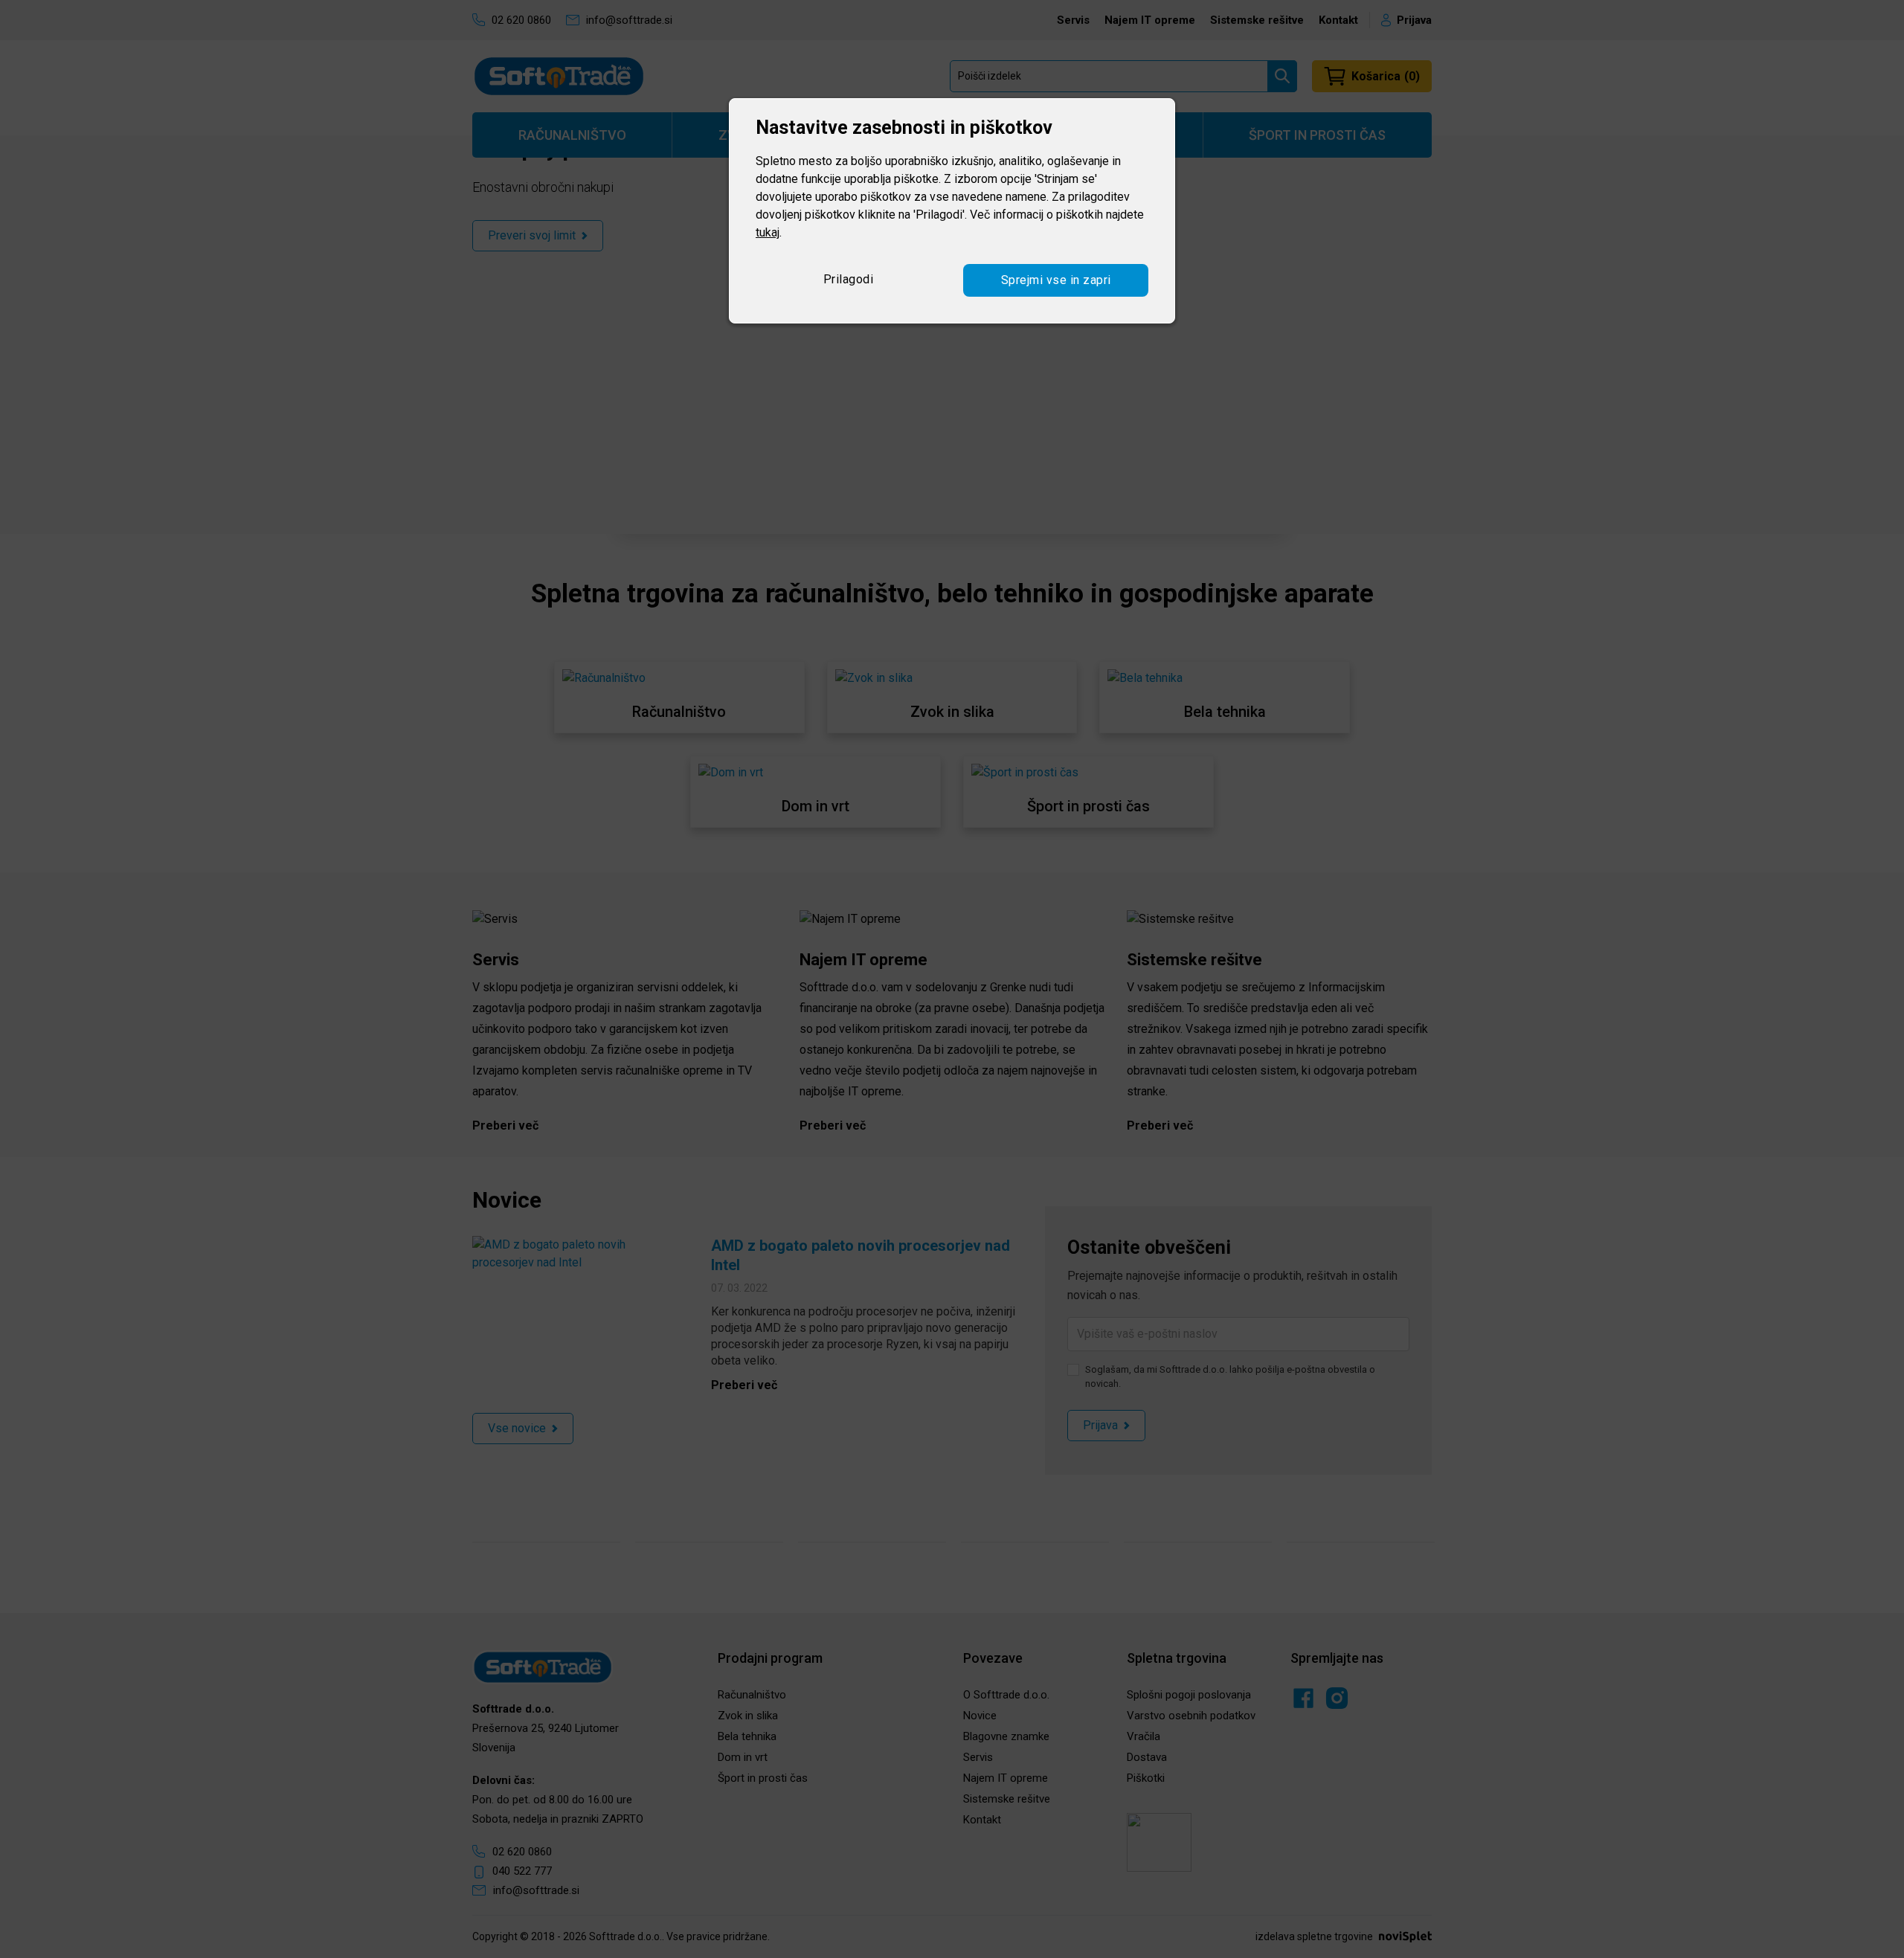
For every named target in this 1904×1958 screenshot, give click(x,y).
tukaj (768, 232)
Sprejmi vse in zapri (1056, 280)
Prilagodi (849, 279)
